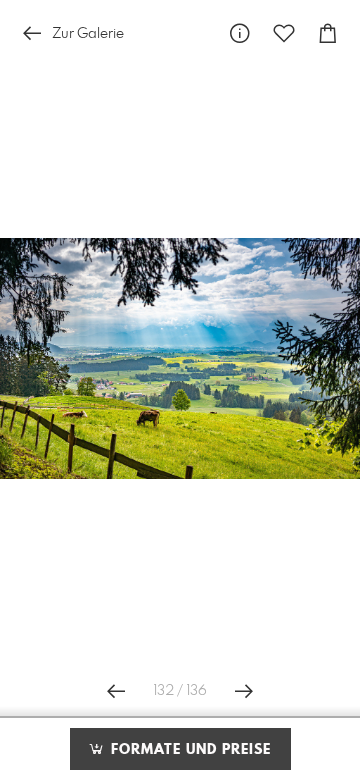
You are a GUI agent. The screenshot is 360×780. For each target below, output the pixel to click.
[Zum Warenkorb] (328, 33)
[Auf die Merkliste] (284, 33)
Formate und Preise (188, 750)
